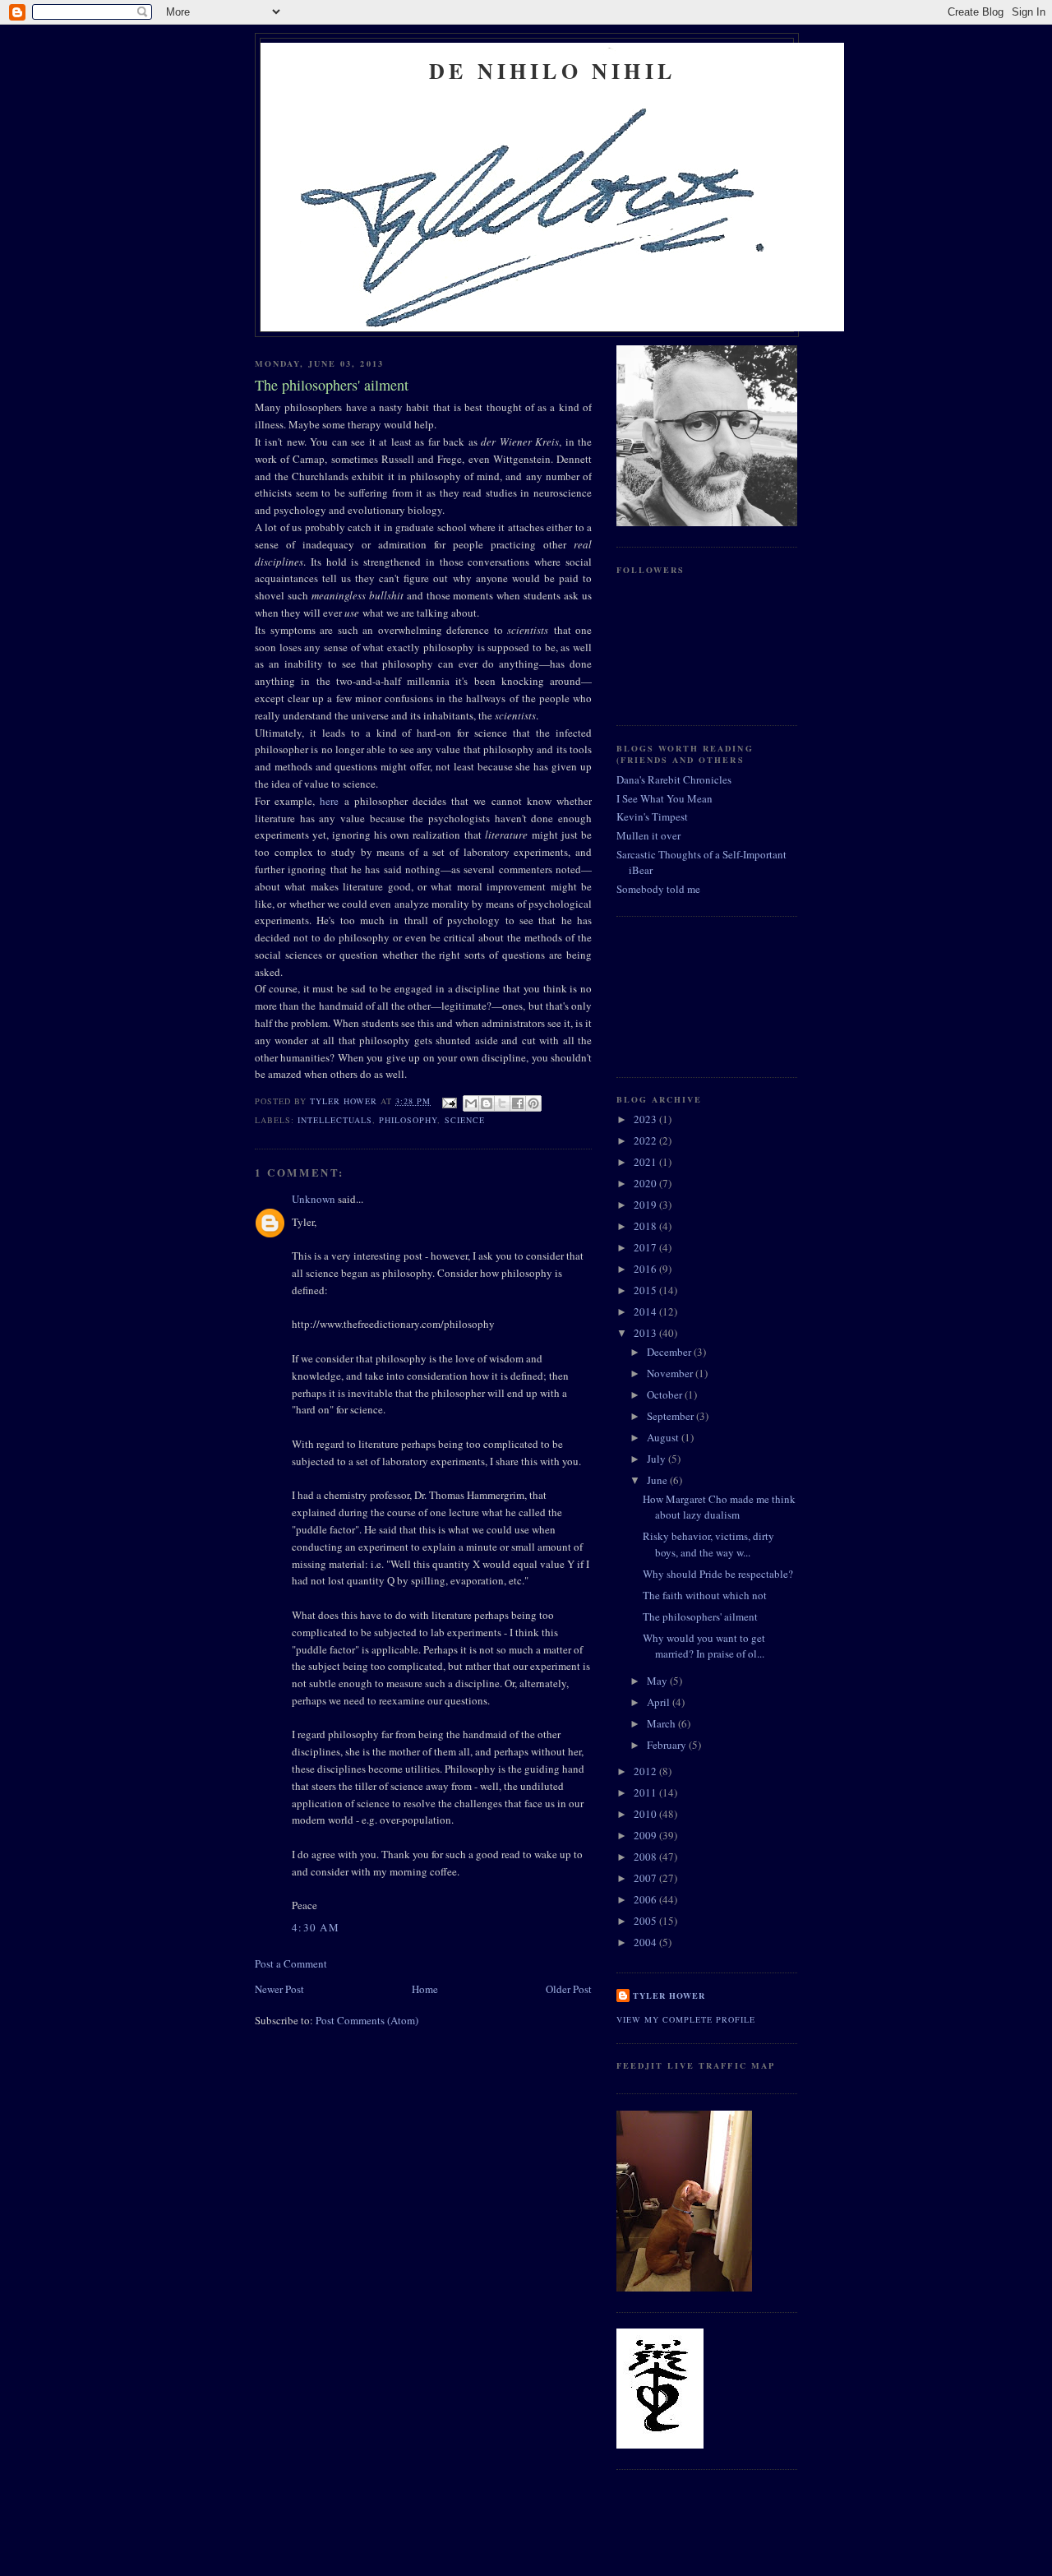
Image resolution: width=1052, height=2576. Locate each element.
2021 (646, 1162)
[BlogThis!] (487, 1103)
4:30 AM (316, 1927)
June (658, 1480)
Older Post (569, 1989)
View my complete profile (686, 2019)
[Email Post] (448, 1101)
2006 (646, 1899)
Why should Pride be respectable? (718, 1574)
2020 (646, 1183)
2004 (646, 1942)
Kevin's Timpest (652, 816)
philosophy (408, 1120)
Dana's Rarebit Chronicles (674, 779)
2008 (646, 1857)
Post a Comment (291, 1963)
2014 (646, 1311)
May (658, 1681)
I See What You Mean (664, 798)
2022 (646, 1140)
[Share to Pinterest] (533, 1103)
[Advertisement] (690, 995)
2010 (646, 1814)
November (671, 1373)
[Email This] (471, 1103)
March (662, 1723)
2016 (646, 1269)
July (657, 1459)
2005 (646, 1921)
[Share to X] (502, 1103)
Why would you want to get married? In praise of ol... (704, 1646)
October (666, 1394)
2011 (646, 1792)
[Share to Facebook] (518, 1103)
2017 (646, 1247)
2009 (646, 1835)
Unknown (314, 1199)
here (329, 801)
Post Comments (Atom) (367, 2020)
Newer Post (279, 1989)
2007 (646, 1878)
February (668, 1745)
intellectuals (335, 1120)
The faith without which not (705, 1595)
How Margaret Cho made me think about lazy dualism (719, 1507)
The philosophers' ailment (700, 1616)
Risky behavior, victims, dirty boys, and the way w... (708, 1544)
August (664, 1437)
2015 (646, 1290)
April (660, 1702)
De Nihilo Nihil (552, 71)
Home (425, 1989)
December (670, 1352)
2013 (646, 1333)
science (465, 1120)
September (671, 1416)
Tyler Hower (669, 1996)
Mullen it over (648, 835)
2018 (646, 1226)
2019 (646, 1205)
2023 (646, 1119)
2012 (646, 1771)
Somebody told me (658, 889)
